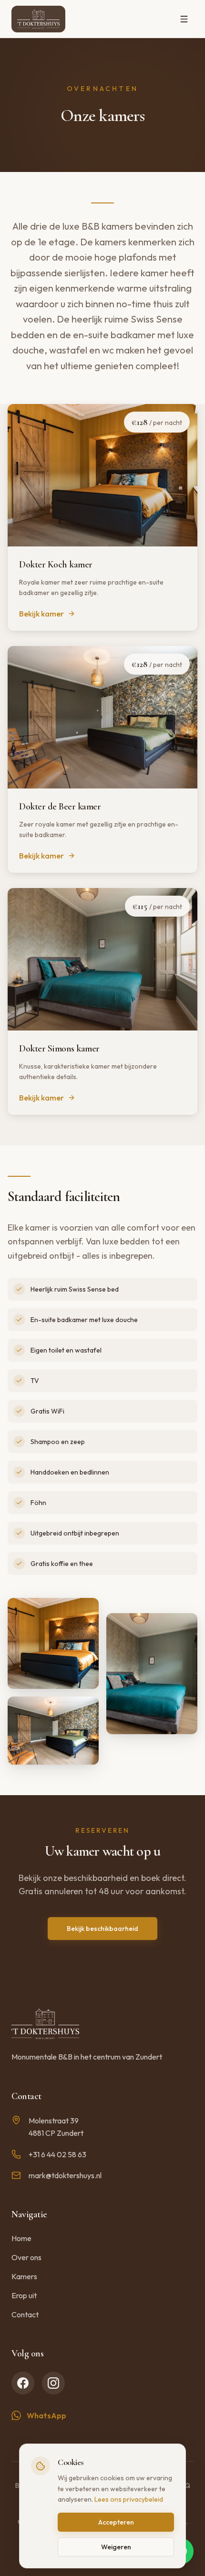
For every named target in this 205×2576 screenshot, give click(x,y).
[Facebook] (23, 2383)
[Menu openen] (184, 19)
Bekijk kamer (41, 614)
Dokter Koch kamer (56, 565)
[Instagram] (53, 2383)
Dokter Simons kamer (59, 1049)
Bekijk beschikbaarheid (102, 1929)
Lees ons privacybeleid (129, 2499)
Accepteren (116, 2522)
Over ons (26, 2257)
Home (21, 2238)
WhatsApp (46, 2415)
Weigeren (116, 2547)
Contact (25, 2314)
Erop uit (24, 2295)
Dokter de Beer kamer (60, 807)
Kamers (24, 2276)
